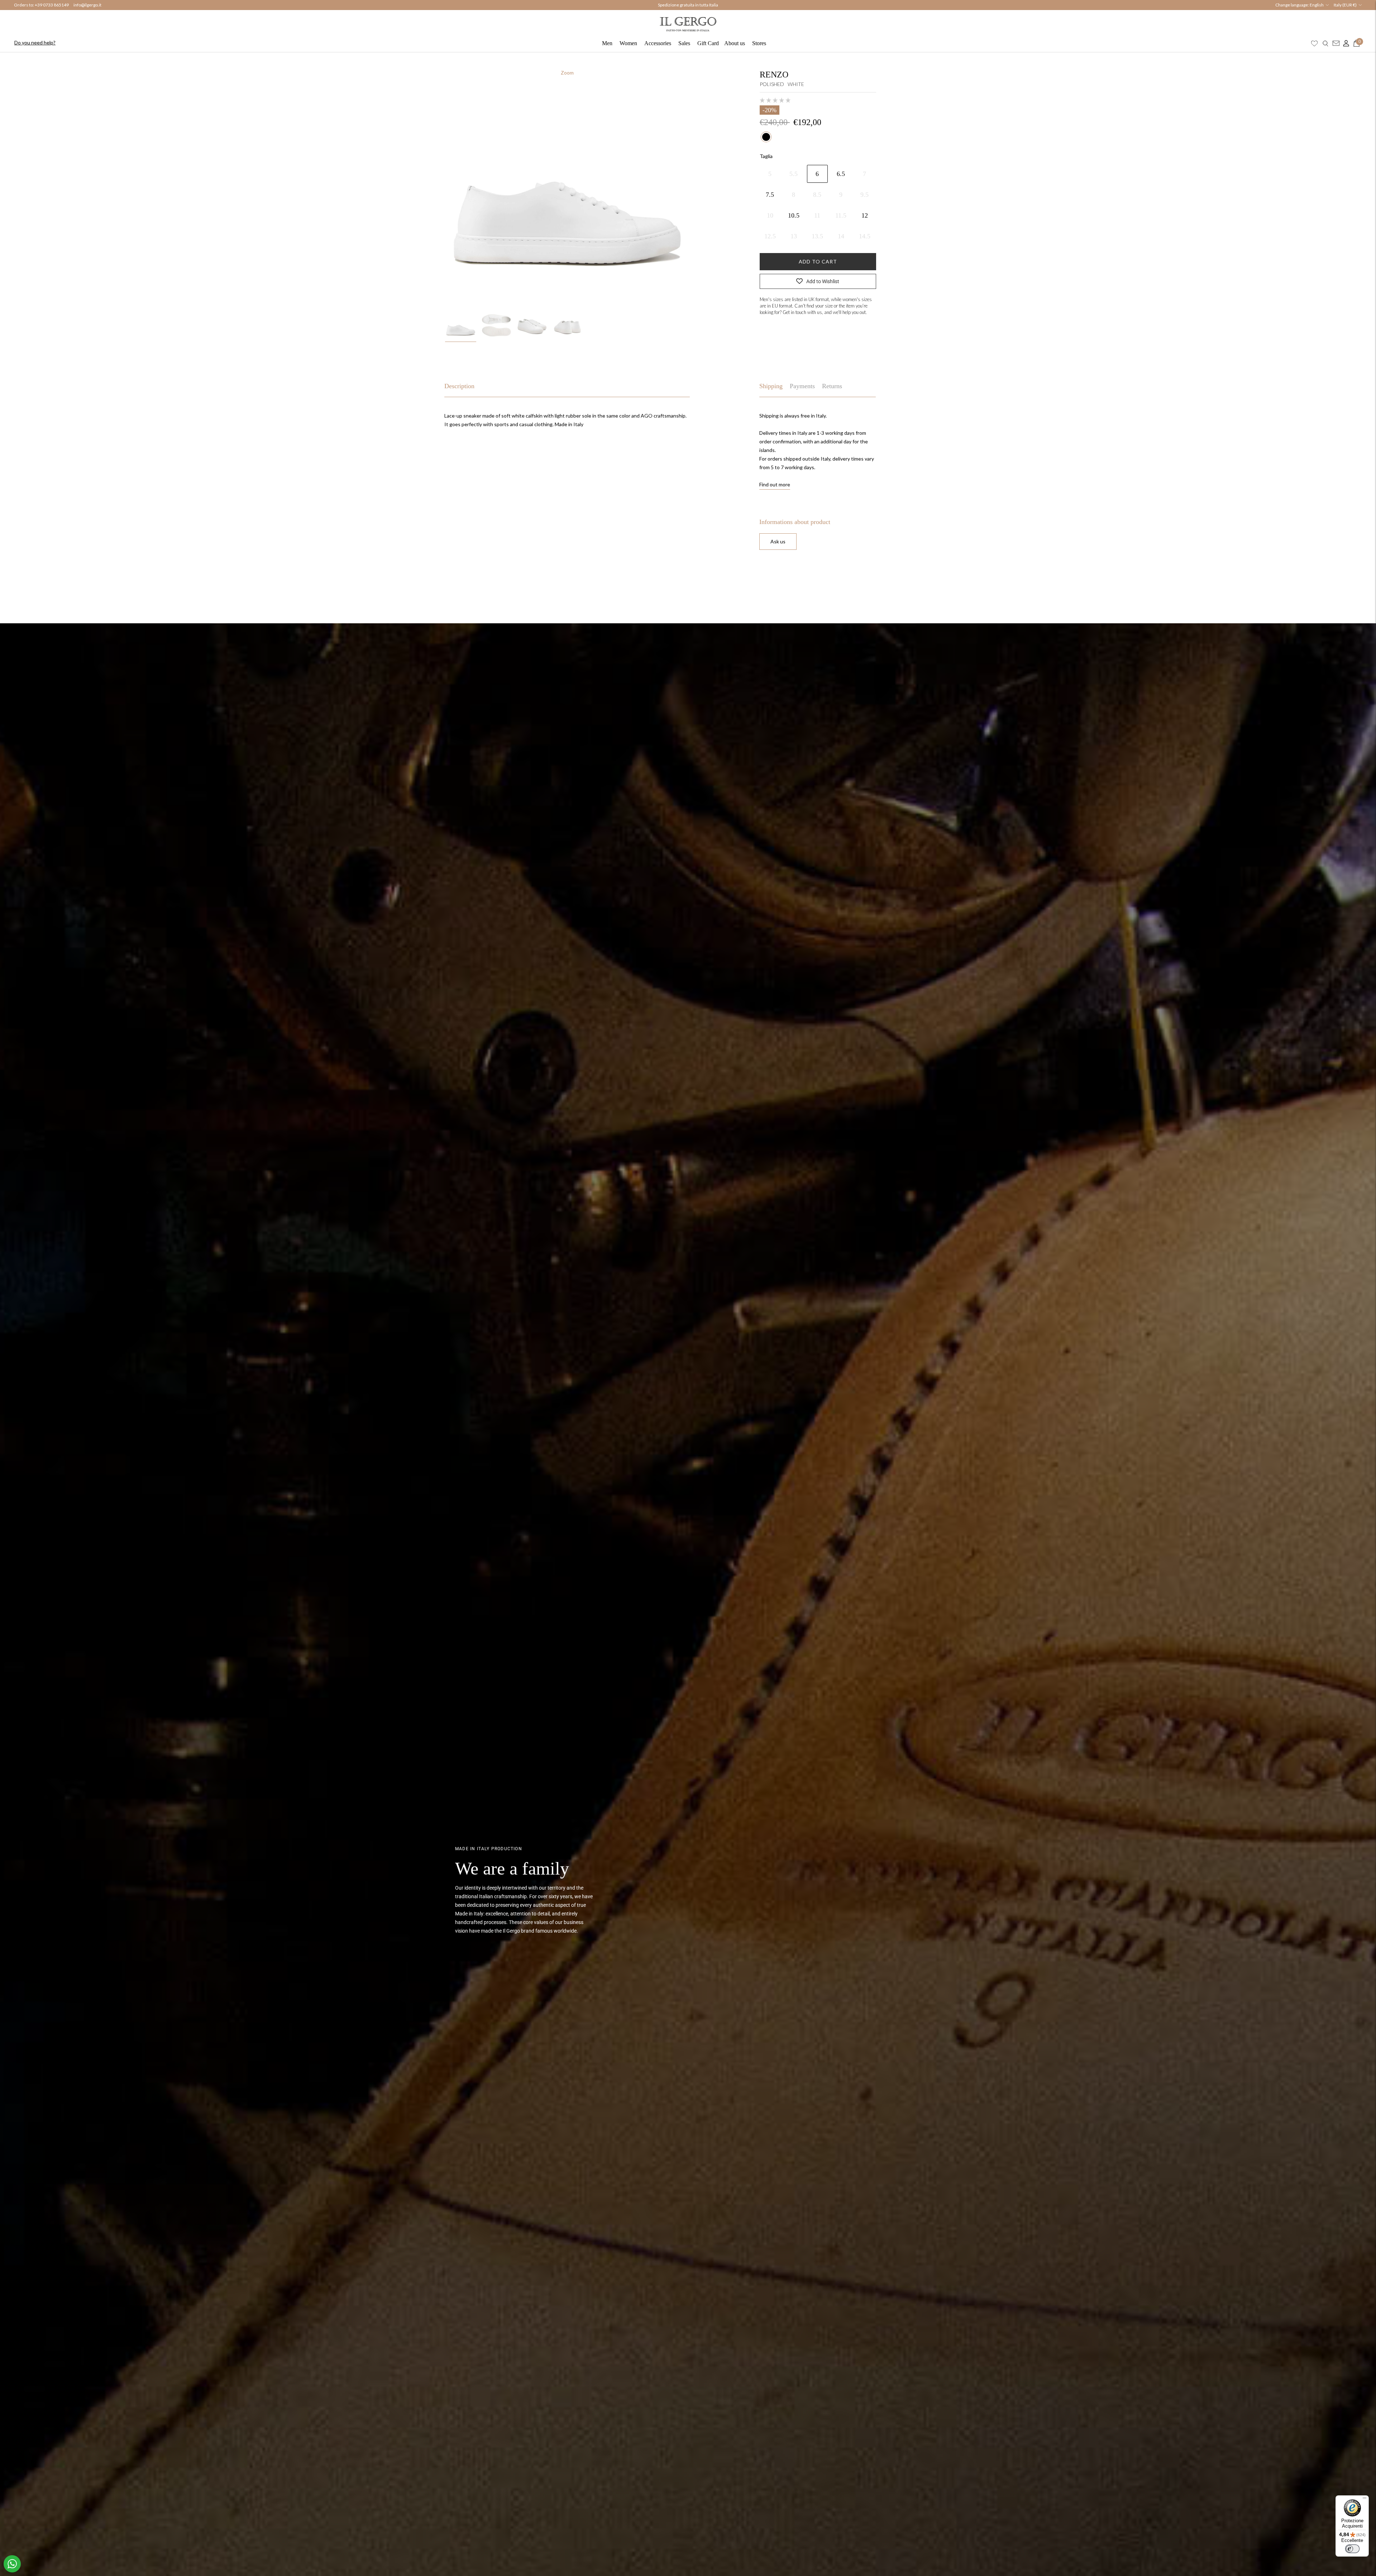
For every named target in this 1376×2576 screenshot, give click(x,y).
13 (794, 236)
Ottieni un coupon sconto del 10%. (688, 5)
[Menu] (1365, 2500)
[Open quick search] (1325, 43)
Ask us (778, 541)
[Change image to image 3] (532, 325)
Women (628, 43)
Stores (759, 43)
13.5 (817, 236)
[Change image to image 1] (461, 325)
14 (841, 236)
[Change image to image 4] (567, 325)
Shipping (771, 386)
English (1317, 5)
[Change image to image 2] (496, 325)
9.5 (864, 195)
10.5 (794, 215)
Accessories (658, 43)
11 (817, 215)
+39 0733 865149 (52, 5)
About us (735, 43)
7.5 (770, 195)
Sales (684, 43)
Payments (802, 386)
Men (607, 43)
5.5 (794, 174)
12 (865, 215)
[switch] (1352, 2549)
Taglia (766, 156)
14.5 (865, 236)
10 (770, 215)
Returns (832, 386)
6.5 (841, 174)
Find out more (775, 484)
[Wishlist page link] (1314, 43)
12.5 (770, 236)
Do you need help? (35, 42)
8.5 (817, 195)
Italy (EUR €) (1345, 5)
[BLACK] (766, 137)
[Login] (1344, 43)
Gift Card (708, 43)
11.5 (841, 215)
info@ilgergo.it (87, 5)
